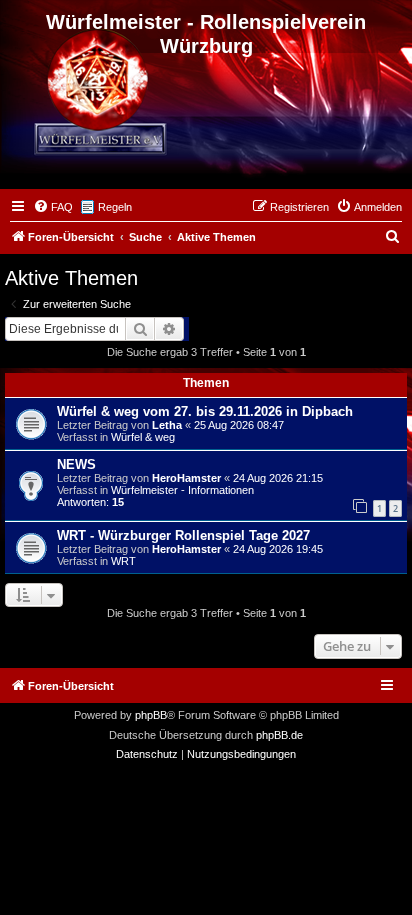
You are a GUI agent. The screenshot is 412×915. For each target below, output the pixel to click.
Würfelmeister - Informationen (182, 490)
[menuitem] (53, 207)
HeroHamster (186, 478)
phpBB (151, 715)
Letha (167, 425)
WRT (123, 561)
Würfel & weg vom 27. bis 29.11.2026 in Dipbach (205, 411)
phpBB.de (279, 735)
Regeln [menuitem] (115, 207)
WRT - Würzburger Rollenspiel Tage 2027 (183, 535)
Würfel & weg (143, 437)
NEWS (76, 464)
